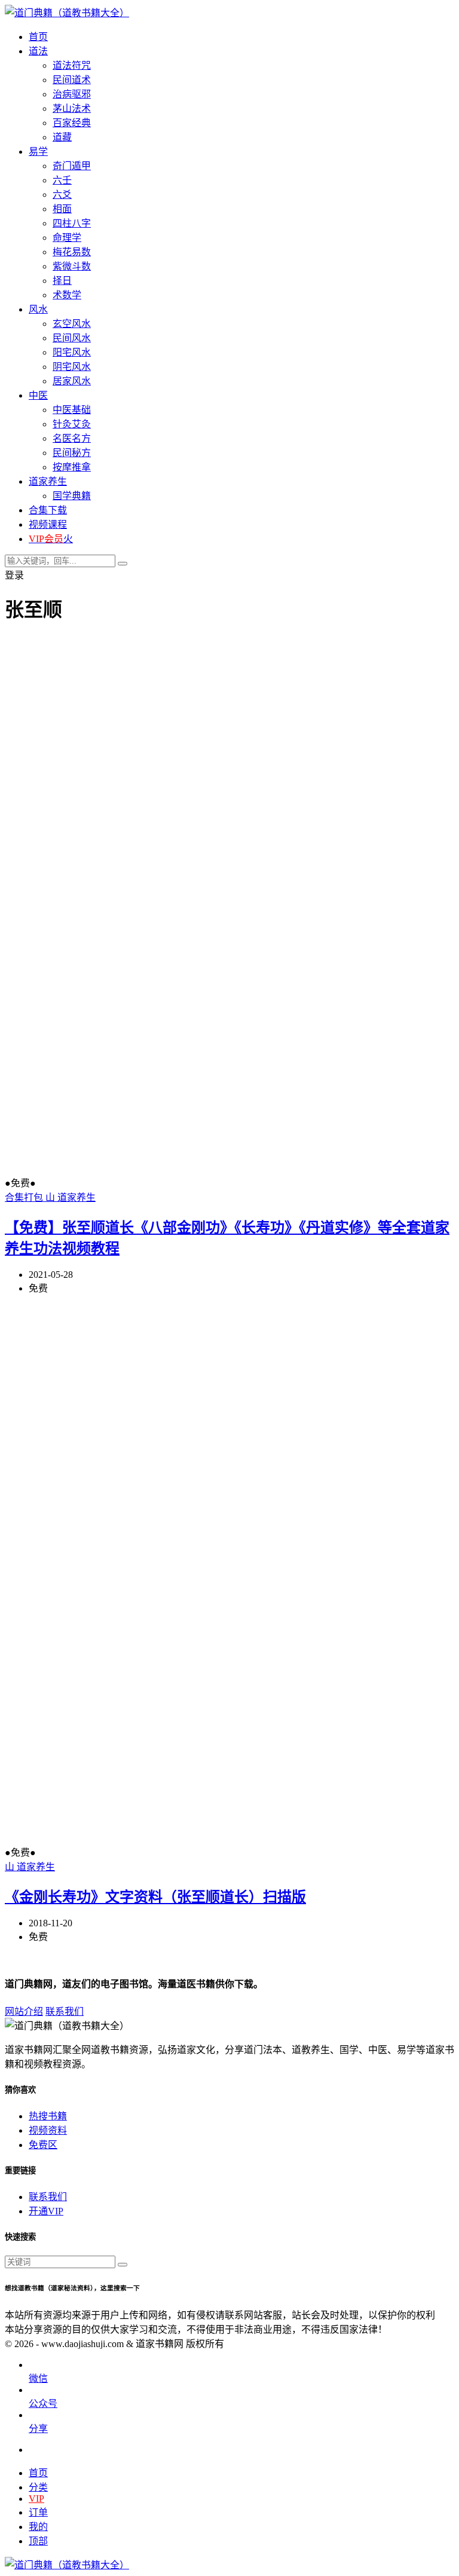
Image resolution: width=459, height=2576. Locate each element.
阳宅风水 (72, 352)
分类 (38, 2487)
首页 (38, 2473)
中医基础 (72, 410)
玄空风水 (72, 324)
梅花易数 (72, 252)
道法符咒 (72, 65)
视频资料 (48, 2130)
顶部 (38, 2541)
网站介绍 (24, 2011)
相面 (62, 209)
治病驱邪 (72, 94)
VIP (36, 2499)
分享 (38, 2429)
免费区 (43, 2145)
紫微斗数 (72, 266)
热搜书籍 (48, 2116)
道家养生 (76, 1197)
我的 (38, 2527)
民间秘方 (72, 453)
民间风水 (72, 338)
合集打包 (25, 1197)
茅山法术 (72, 108)
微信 (38, 2378)
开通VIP (46, 2211)
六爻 (62, 195)
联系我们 (65, 2011)
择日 (62, 281)
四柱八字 (72, 223)
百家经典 (72, 123)
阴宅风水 (72, 367)
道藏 (62, 137)
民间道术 (72, 80)
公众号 (43, 2404)
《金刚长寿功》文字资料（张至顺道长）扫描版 (155, 1897)
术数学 (67, 295)
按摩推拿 (72, 467)
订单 (38, 2512)
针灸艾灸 (72, 424)
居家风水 (72, 381)
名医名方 (72, 438)
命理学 (67, 238)
